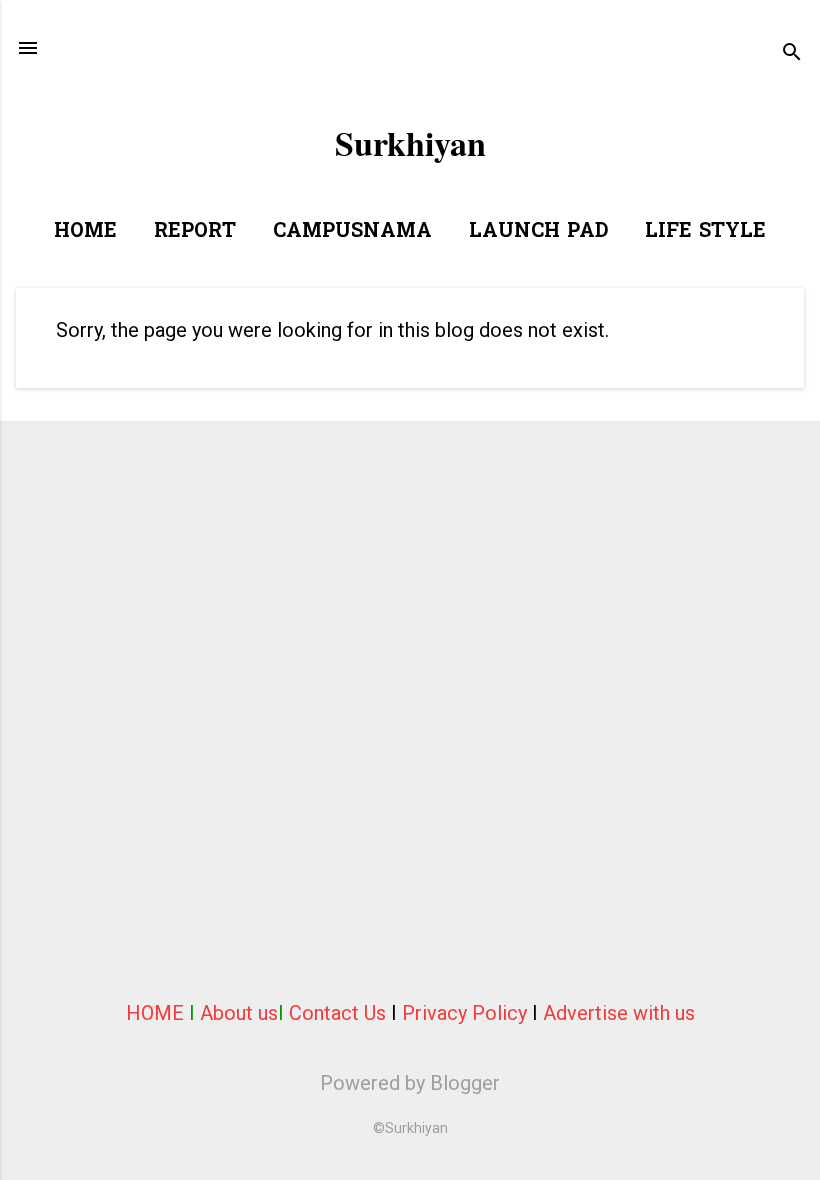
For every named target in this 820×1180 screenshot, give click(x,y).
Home (85, 232)
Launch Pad (538, 232)
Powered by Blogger (410, 1083)
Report (195, 232)
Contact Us (337, 1013)
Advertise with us (619, 1013)
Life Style (705, 232)
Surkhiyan (410, 143)
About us (239, 1013)
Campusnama (352, 232)
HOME (155, 1013)
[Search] (792, 54)
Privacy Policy (464, 1013)
